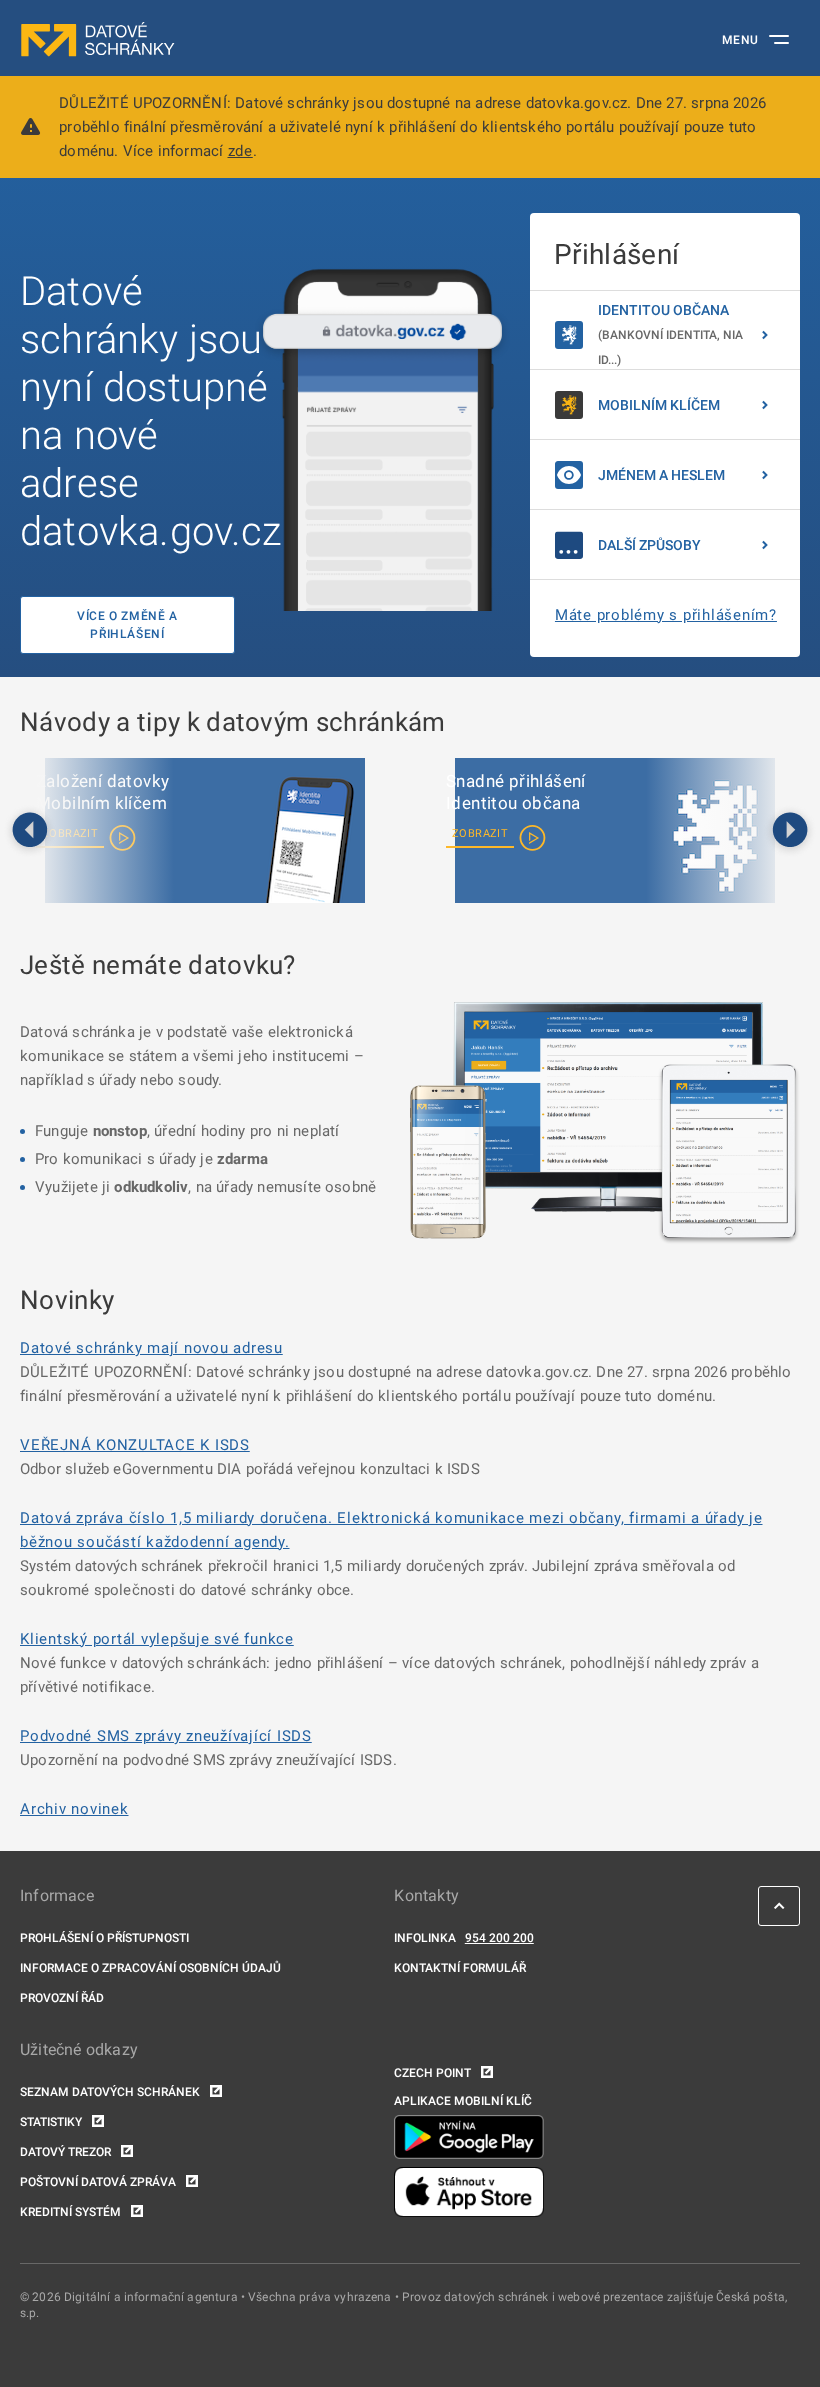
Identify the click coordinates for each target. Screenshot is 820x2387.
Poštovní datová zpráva (98, 2182)
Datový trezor (65, 2152)
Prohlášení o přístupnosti (104, 1938)
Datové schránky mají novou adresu (151, 1348)
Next (790, 831)
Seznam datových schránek (110, 2092)
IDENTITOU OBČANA (670, 334)
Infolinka (425, 1938)
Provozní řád (62, 1998)
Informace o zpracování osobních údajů (150, 1968)
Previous (30, 831)
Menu (740, 40)
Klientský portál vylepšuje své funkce (157, 1639)
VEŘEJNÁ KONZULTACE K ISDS (135, 1445)
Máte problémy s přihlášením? (666, 615)
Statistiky (51, 2122)
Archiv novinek (74, 1809)
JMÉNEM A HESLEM (661, 475)
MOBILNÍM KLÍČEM (659, 405)
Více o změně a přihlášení (127, 625)
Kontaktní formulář (460, 1968)
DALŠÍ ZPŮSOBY (649, 545)
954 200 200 (499, 1938)
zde (240, 151)
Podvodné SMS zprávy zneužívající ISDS (166, 1736)
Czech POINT (432, 2073)
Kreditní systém (70, 2212)
